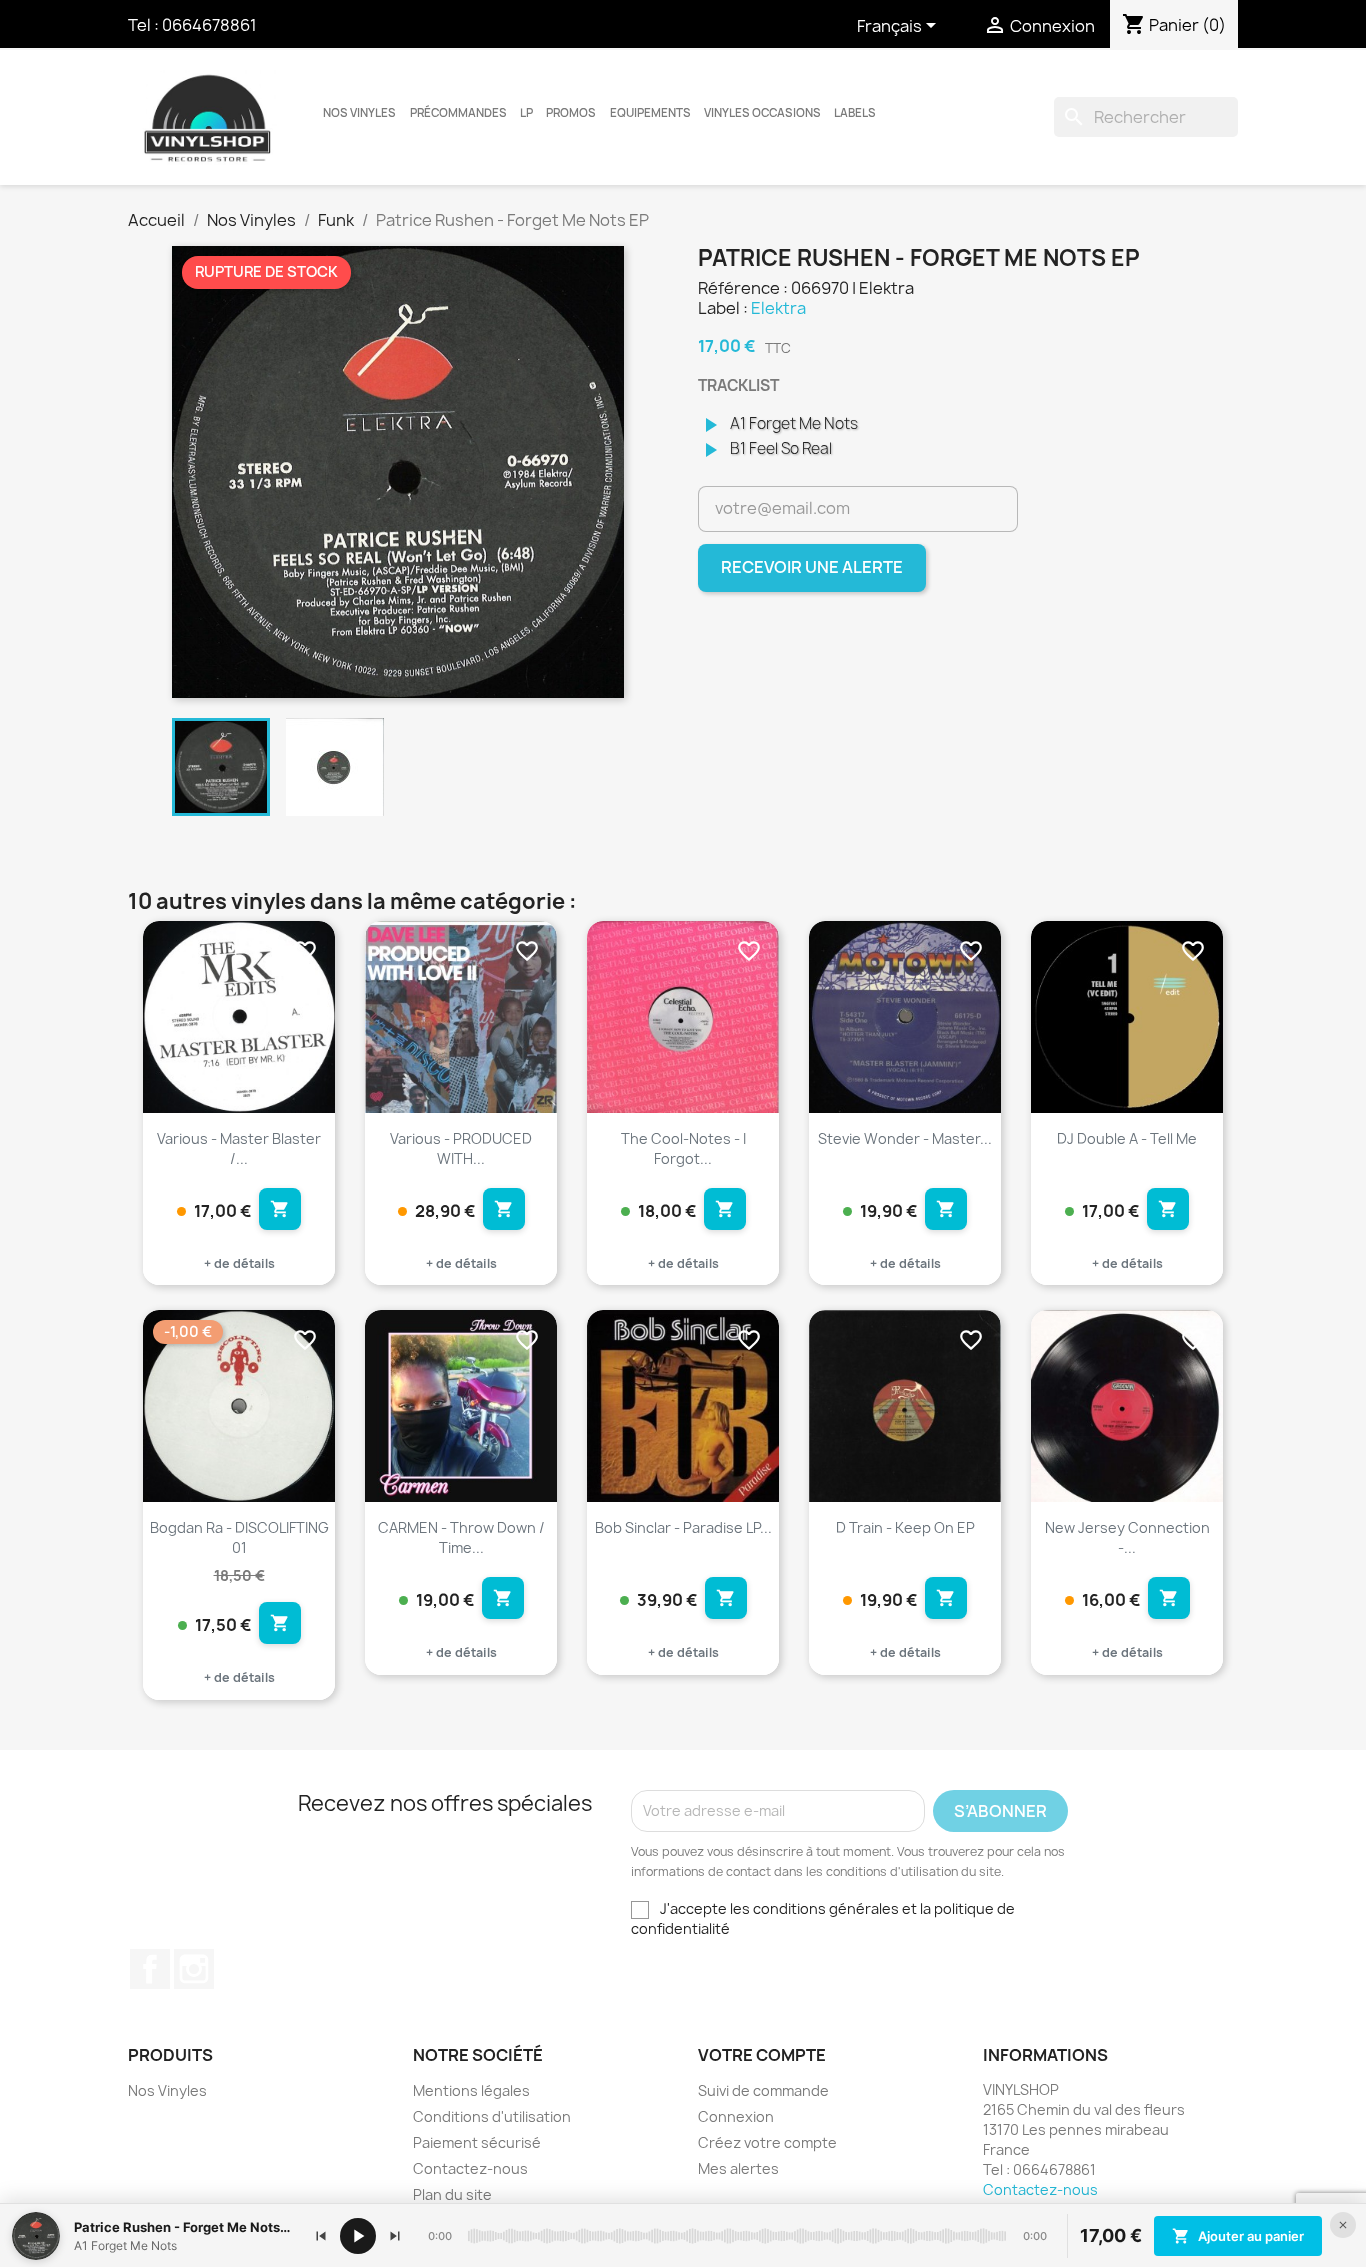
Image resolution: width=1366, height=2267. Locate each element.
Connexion (736, 2116)
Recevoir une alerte (812, 567)
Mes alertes (738, 2168)
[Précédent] (321, 2236)
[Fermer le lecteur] (1343, 2225)
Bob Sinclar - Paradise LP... (683, 1527)
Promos (571, 113)
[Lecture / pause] (358, 2236)
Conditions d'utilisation (492, 2116)
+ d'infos (303, 1072)
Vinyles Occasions (762, 113)
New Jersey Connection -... (1127, 1537)
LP (526, 113)
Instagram (194, 1969)
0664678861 (209, 25)
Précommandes (458, 113)
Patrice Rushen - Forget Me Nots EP (183, 2227)
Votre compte (762, 2055)
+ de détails (239, 1263)
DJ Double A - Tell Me (1127, 1138)
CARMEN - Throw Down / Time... (461, 1537)
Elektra (778, 308)
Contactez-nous (470, 2168)
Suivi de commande (763, 2090)
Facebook (150, 1969)
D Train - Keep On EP (905, 1527)
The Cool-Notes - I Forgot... (683, 1148)
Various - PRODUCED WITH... (461, 1148)
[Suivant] (395, 2236)
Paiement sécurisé (477, 2142)
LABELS (855, 113)
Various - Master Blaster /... (239, 1148)
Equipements (650, 113)
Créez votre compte (767, 2142)
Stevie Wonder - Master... (905, 1138)
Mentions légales (471, 2090)
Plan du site (452, 2194)
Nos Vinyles (359, 113)
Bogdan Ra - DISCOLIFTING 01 (239, 1537)
